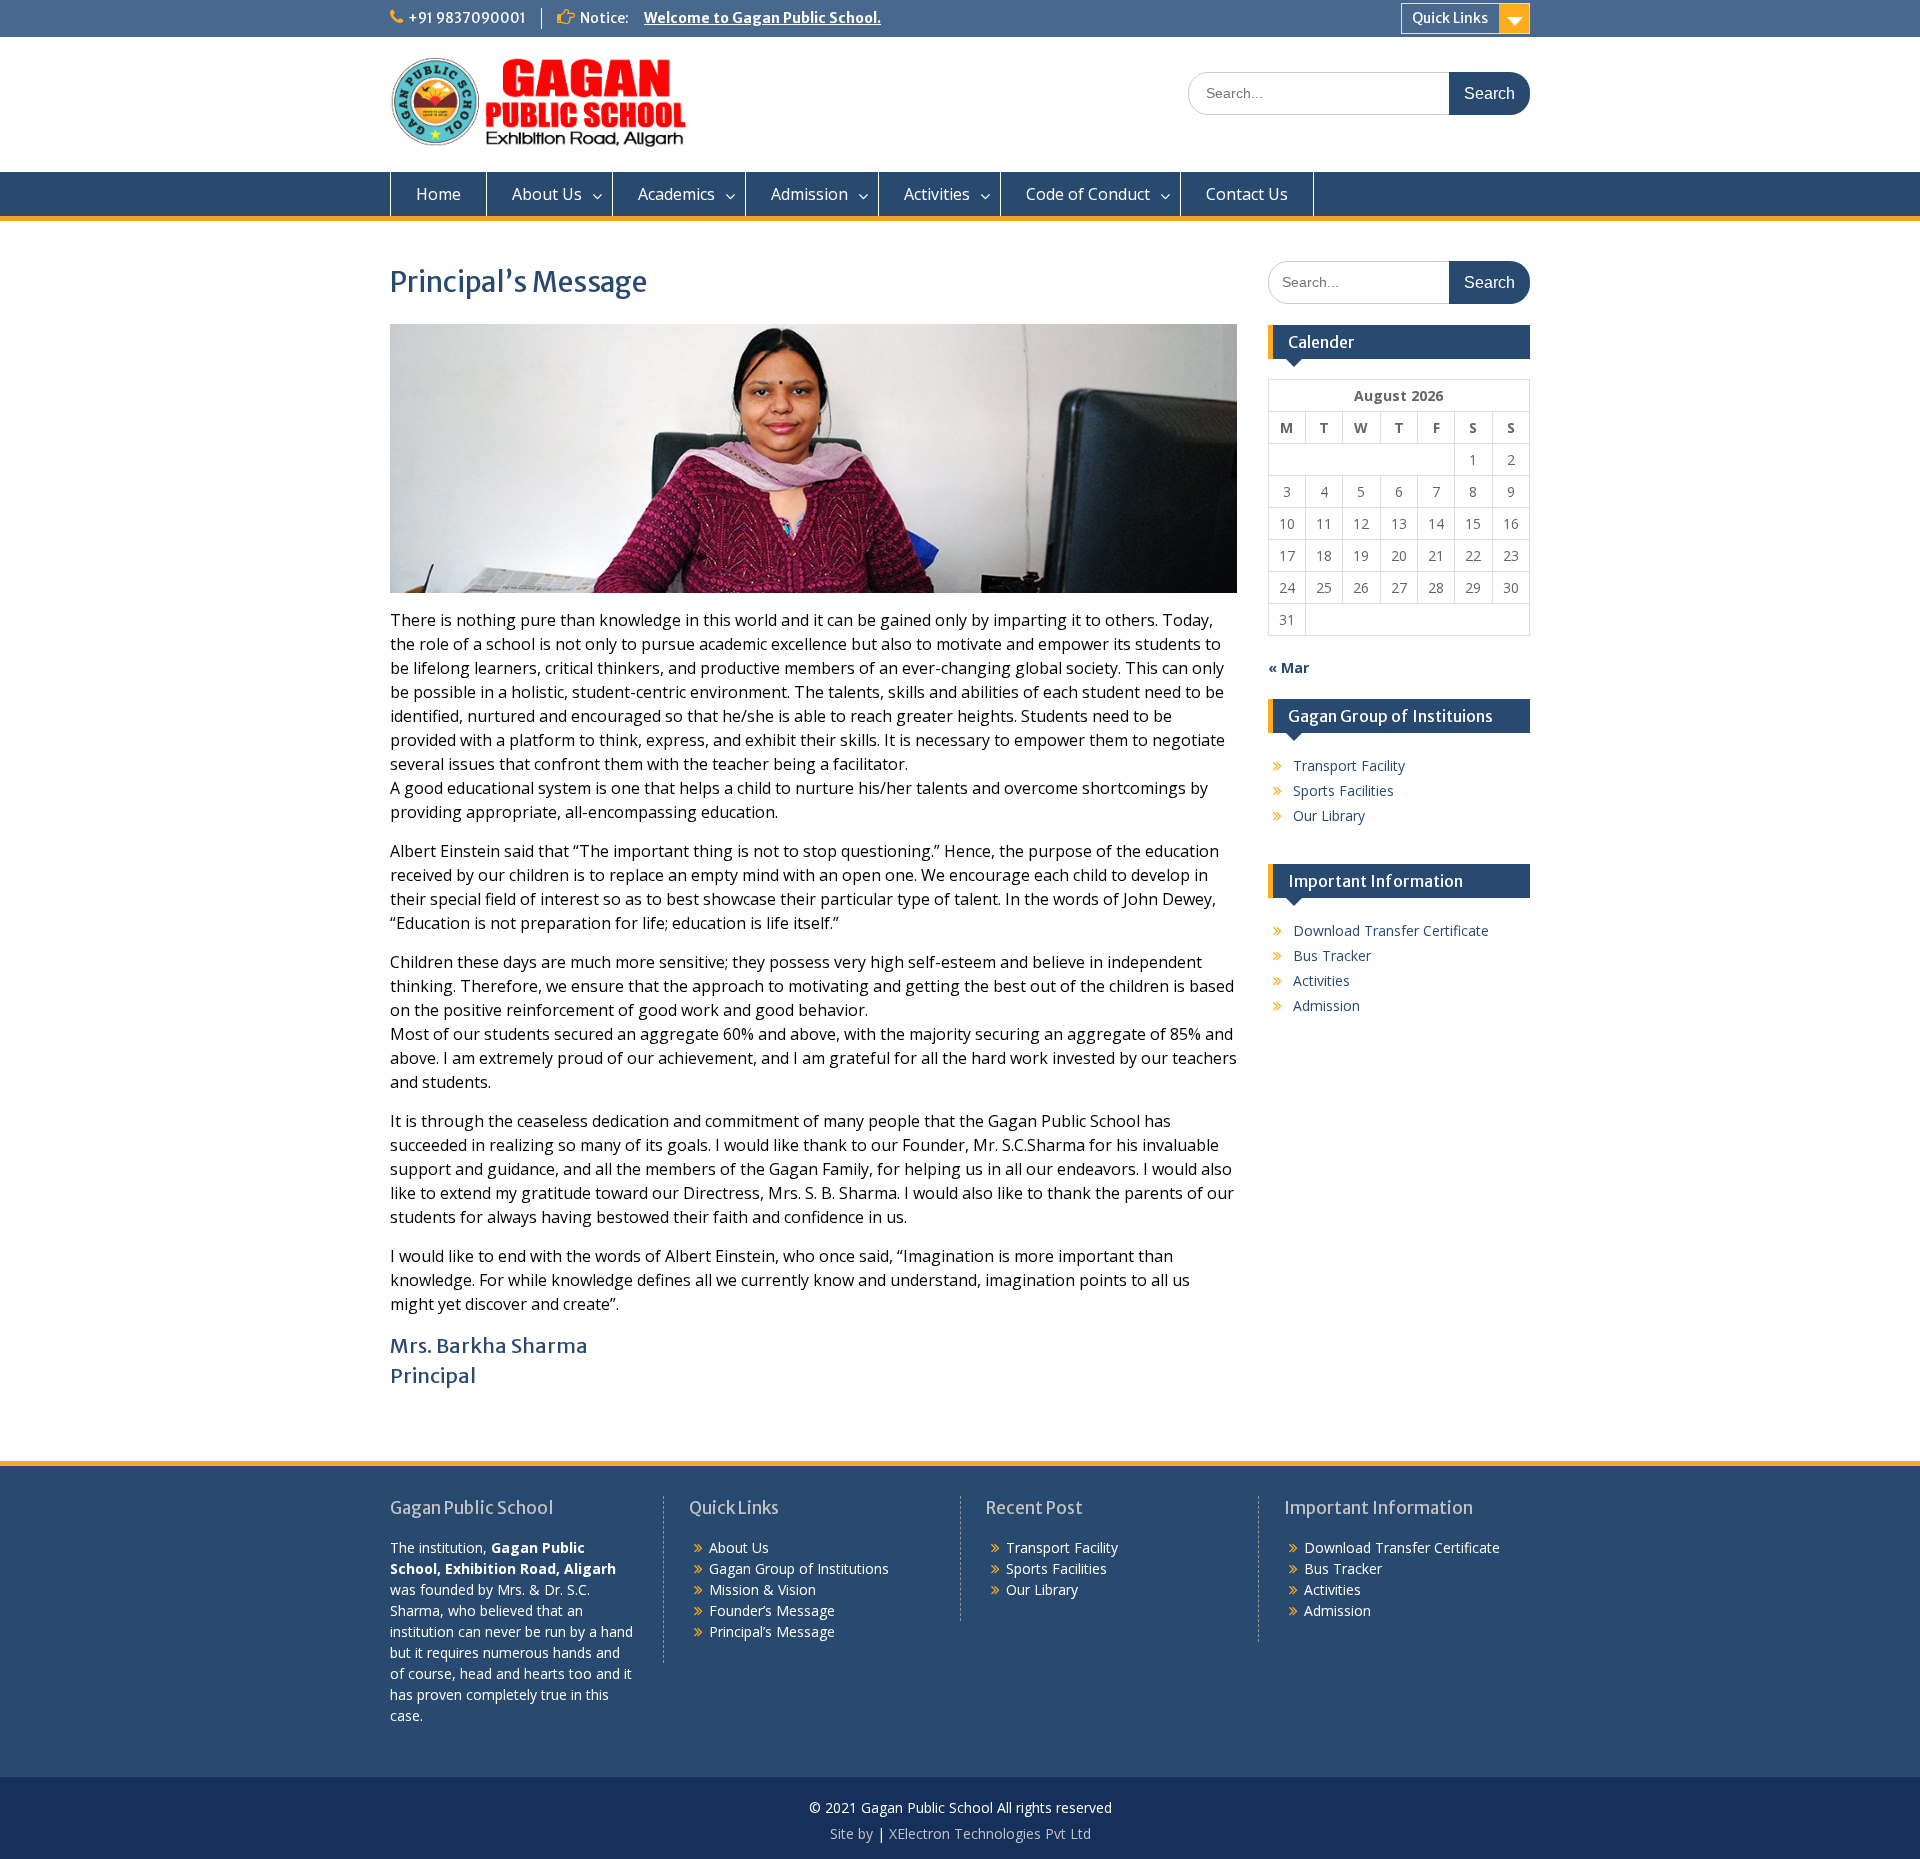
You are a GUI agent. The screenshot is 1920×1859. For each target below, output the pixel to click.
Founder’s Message (772, 1610)
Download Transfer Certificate (1391, 930)
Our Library (1329, 815)
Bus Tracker (1332, 955)
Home (438, 194)
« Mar (1288, 667)
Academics (676, 194)
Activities (937, 194)
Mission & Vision (762, 1589)
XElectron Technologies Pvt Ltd (990, 1833)
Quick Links (1450, 18)
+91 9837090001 (467, 18)
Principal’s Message (772, 1631)
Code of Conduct (1088, 194)
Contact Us (1247, 194)
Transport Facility (1349, 765)
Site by (853, 1833)
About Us (547, 194)
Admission (809, 194)
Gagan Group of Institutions (799, 1568)
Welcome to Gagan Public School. (762, 18)
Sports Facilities (1343, 790)
